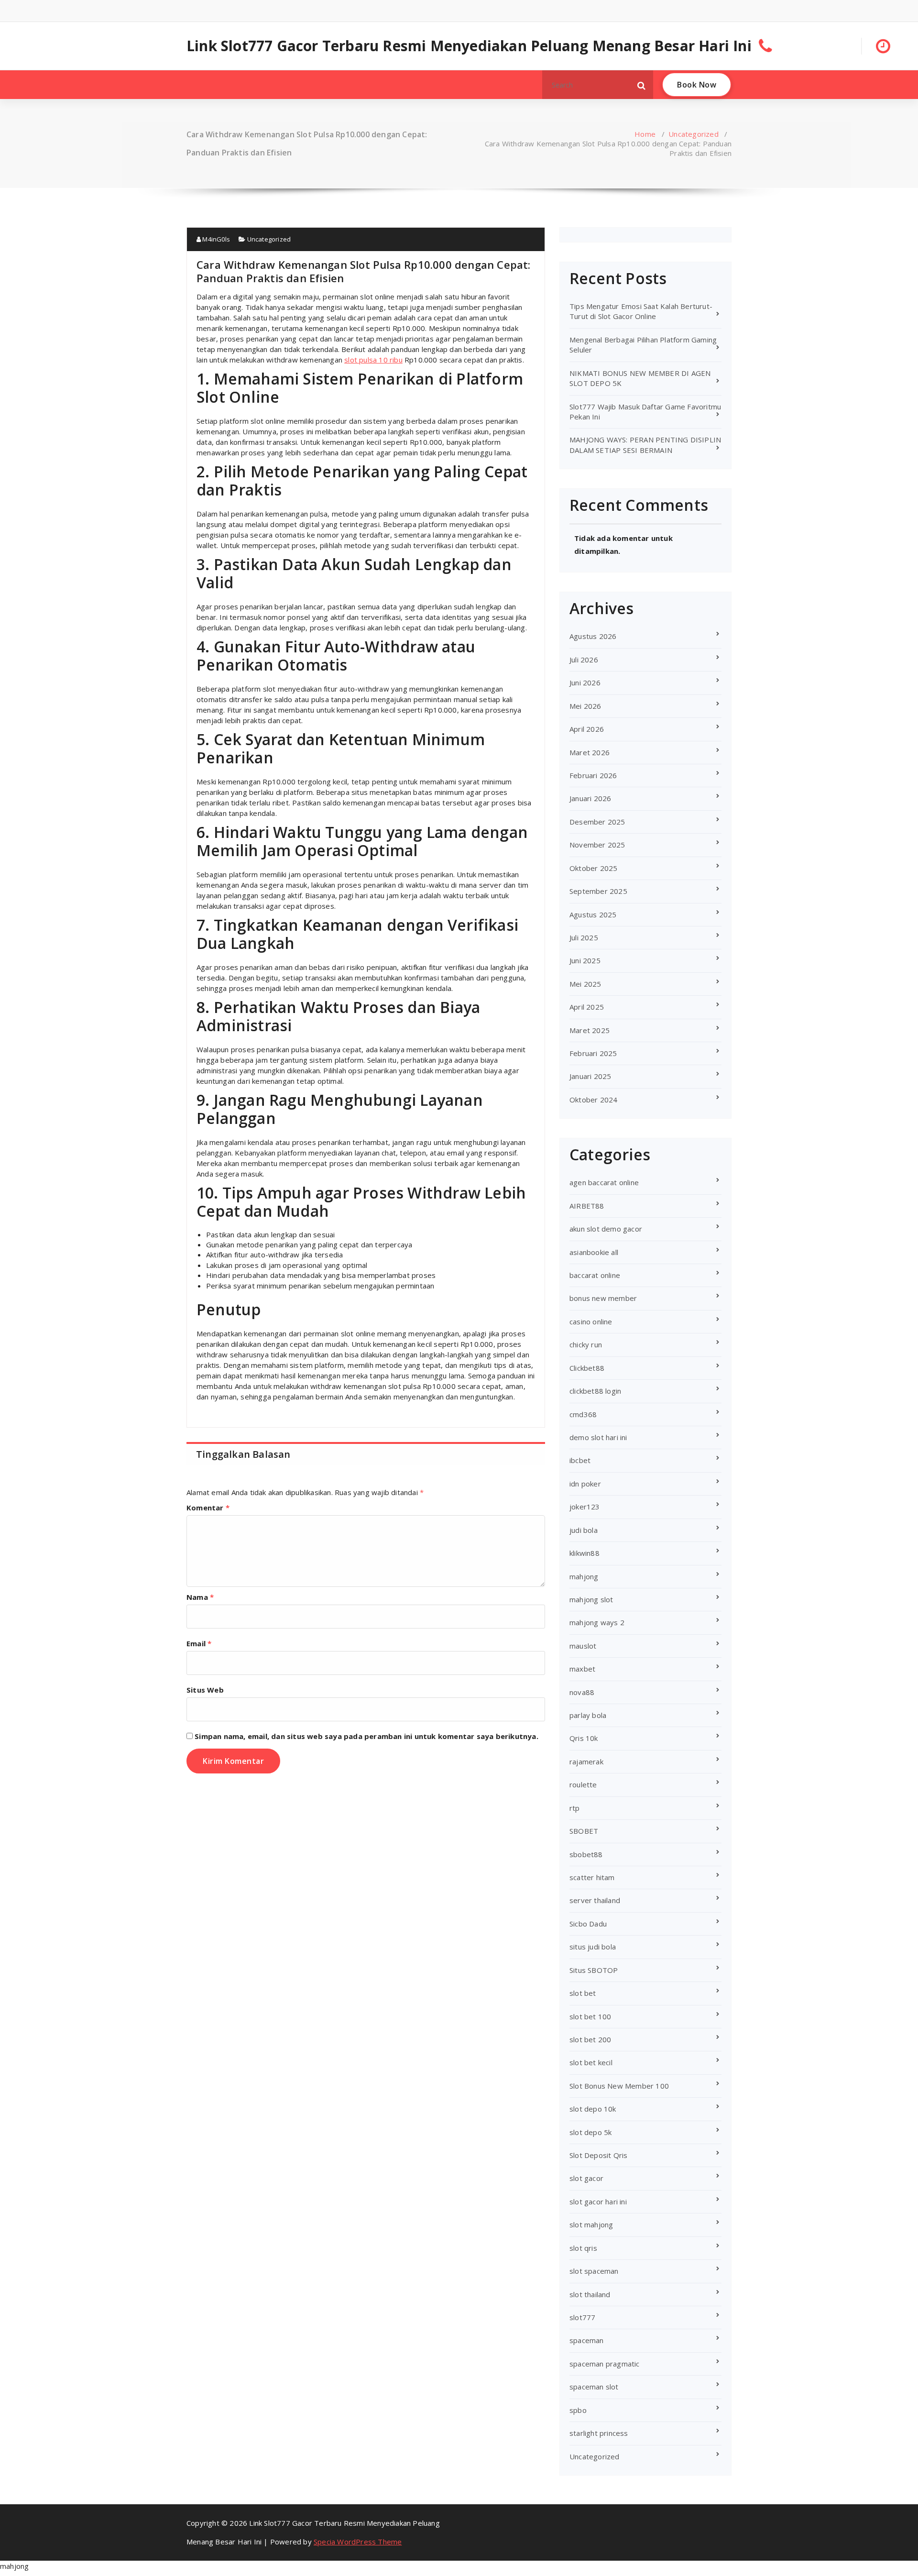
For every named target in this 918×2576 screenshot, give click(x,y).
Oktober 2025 (593, 868)
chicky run (586, 1344)
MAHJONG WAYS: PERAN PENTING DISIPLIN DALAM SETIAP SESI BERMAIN (645, 445)
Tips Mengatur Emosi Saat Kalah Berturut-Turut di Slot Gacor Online (641, 311)
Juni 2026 (585, 683)
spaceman (587, 2340)
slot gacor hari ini (598, 2202)
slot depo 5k (590, 2132)
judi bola (584, 1530)
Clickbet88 (587, 1368)
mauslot (583, 1646)
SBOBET (584, 1831)
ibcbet (580, 1460)
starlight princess (599, 2433)
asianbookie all (594, 1252)
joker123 (585, 1507)
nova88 (582, 1692)
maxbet (582, 1669)
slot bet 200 (590, 2039)
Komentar (208, 1508)
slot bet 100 (590, 2016)
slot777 (582, 2317)
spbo (578, 2410)
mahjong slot (591, 1599)
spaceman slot (594, 2387)
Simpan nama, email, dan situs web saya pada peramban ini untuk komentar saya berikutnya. (366, 1736)
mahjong (584, 1576)
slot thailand (590, 2294)
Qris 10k (584, 1738)
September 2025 (598, 891)
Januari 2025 (590, 1076)
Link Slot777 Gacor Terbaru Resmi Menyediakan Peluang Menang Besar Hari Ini (469, 46)
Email (199, 1643)
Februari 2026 (593, 775)
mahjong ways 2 (597, 1622)
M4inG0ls (215, 239)
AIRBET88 (587, 1206)
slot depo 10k (593, 2109)
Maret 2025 (590, 1030)
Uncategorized (694, 134)
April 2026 (587, 729)
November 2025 (597, 845)
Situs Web (205, 1690)
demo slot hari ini (598, 1437)
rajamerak (586, 1761)
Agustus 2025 (593, 914)
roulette (583, 1784)
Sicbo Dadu (588, 1924)
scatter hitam (592, 1877)
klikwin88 (585, 1553)
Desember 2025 (597, 822)
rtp (575, 1808)
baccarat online (595, 1275)
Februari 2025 (593, 1053)
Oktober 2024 (593, 1100)
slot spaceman (594, 2271)
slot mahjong (591, 2224)
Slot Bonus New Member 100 (619, 2086)
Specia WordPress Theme (358, 2542)
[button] (642, 85)
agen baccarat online (604, 1182)
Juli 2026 (584, 660)
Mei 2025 (585, 984)
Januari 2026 (590, 798)
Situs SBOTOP (594, 1970)
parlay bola (588, 1715)
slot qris (583, 2248)
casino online (591, 1321)
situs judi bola (593, 1947)
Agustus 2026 (593, 636)
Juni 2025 (585, 960)
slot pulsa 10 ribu (373, 360)
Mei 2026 (585, 706)
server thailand (595, 1900)
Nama (200, 1597)
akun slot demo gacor (606, 1229)
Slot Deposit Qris (598, 2155)
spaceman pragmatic (605, 2364)
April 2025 (587, 1007)
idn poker (585, 1484)
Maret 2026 (590, 752)
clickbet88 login (595, 1391)
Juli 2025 (584, 937)
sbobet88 (586, 1854)
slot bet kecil (591, 2062)
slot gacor (586, 2178)
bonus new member (603, 1298)
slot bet (583, 1993)
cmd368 (583, 1414)
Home (645, 134)
